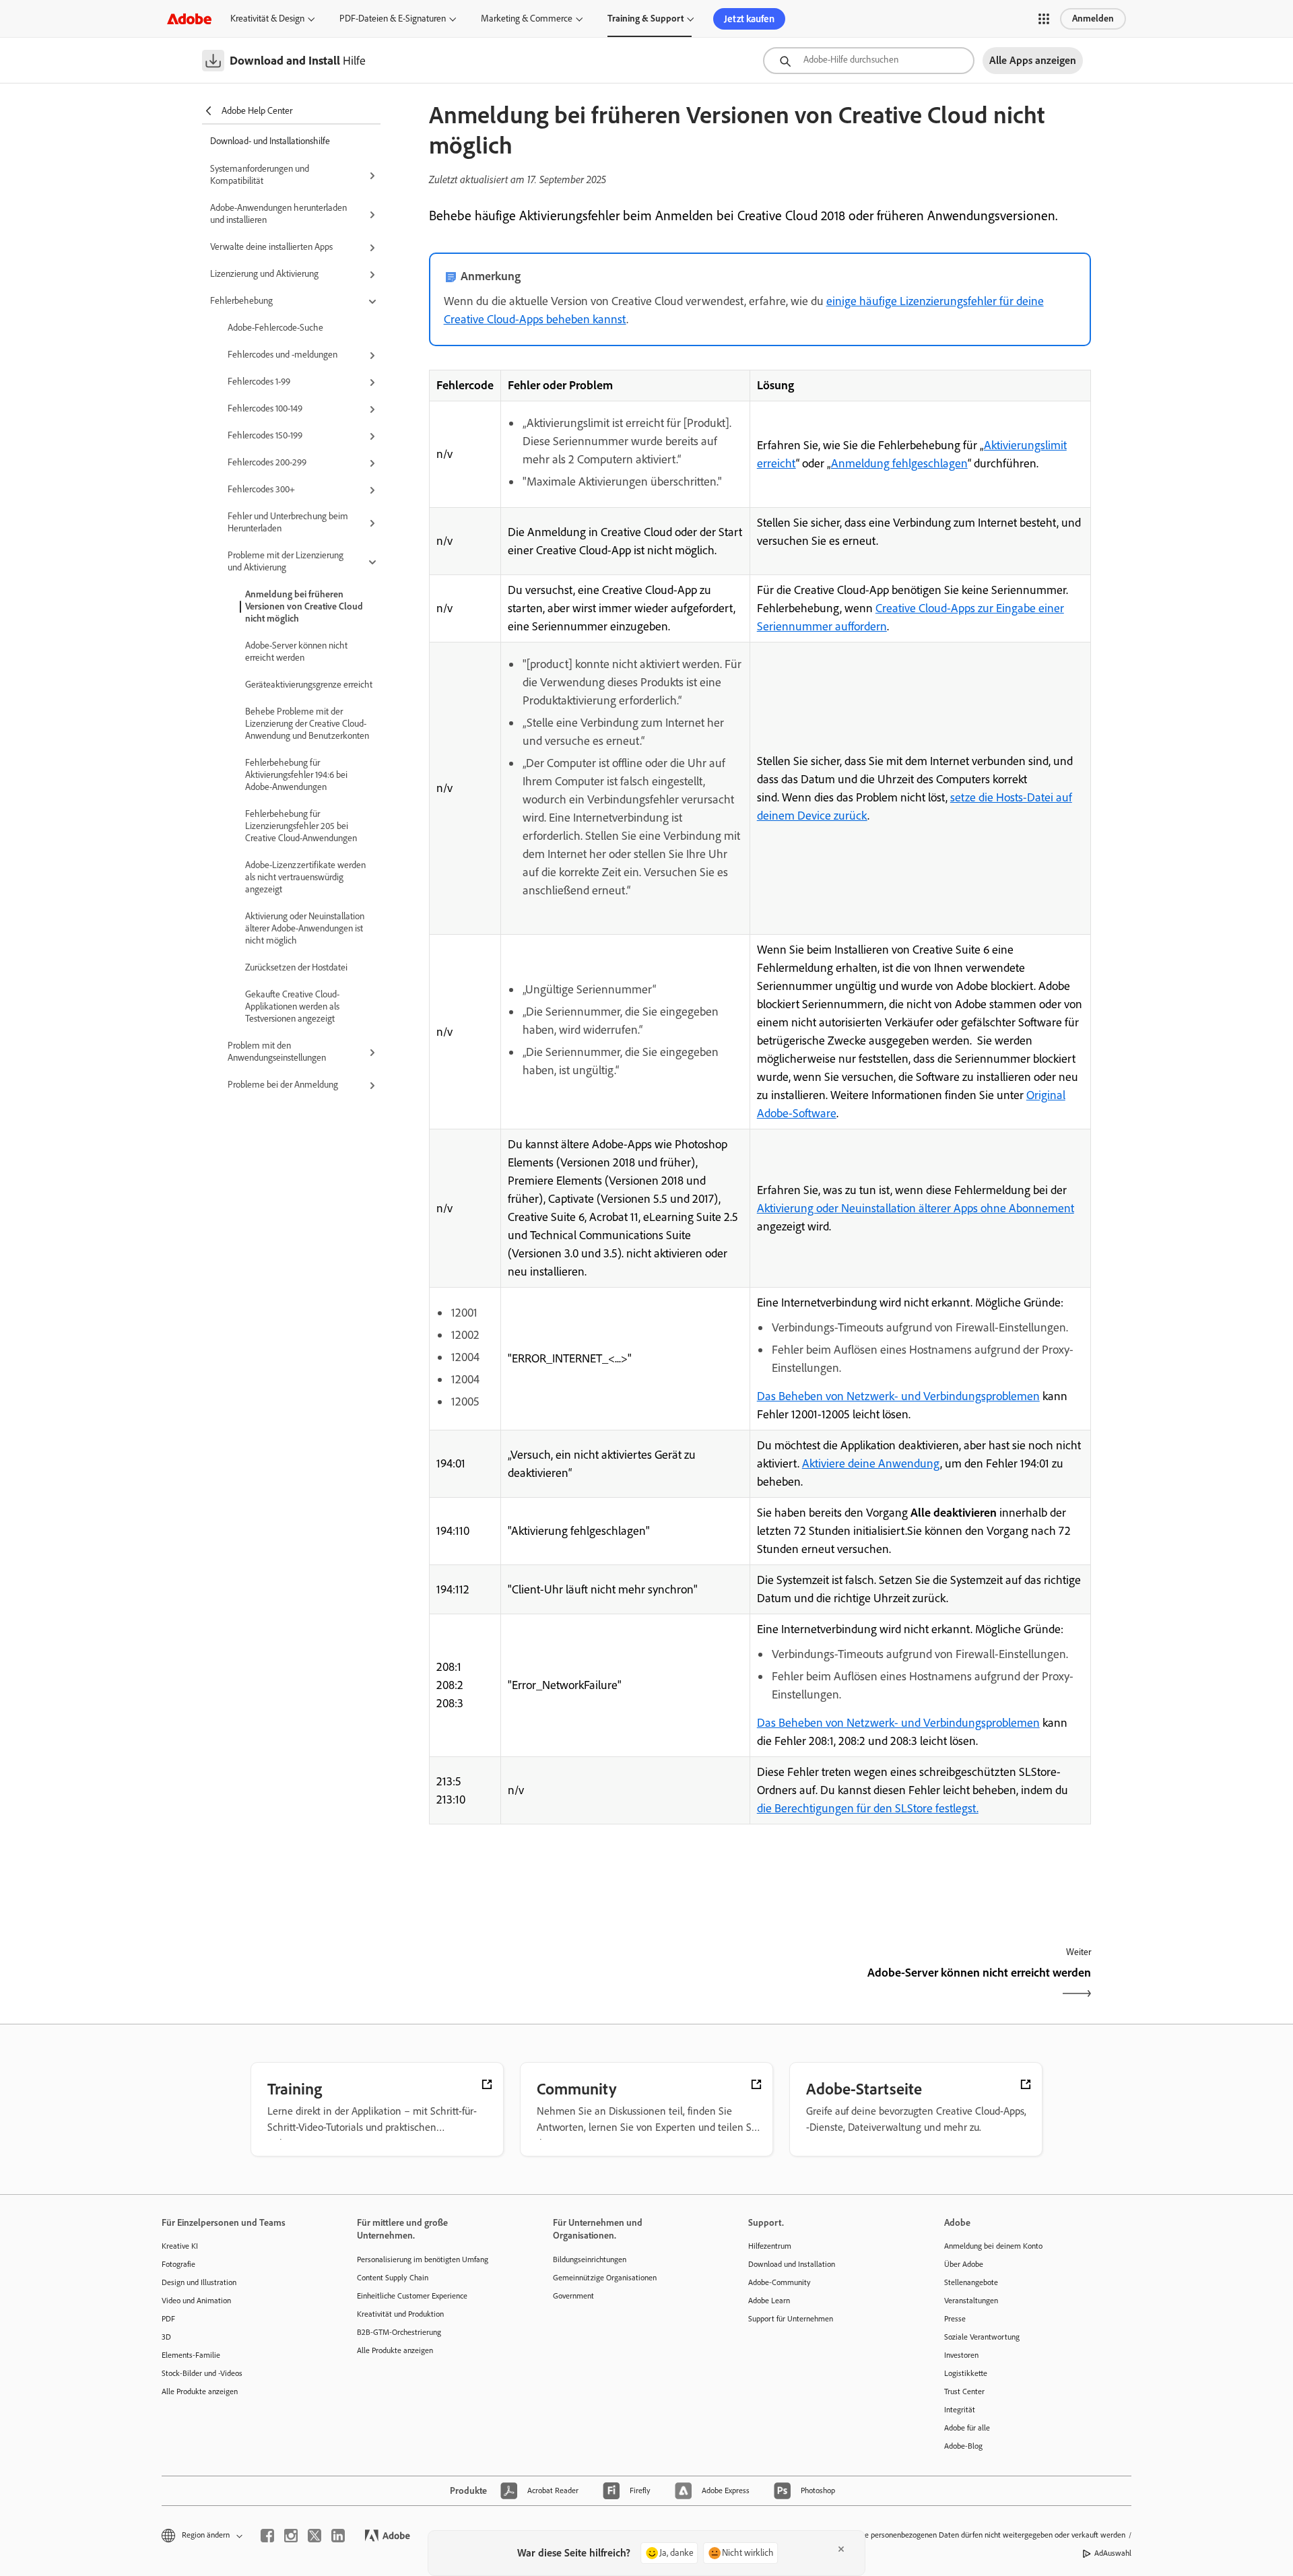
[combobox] (869, 61)
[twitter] (314, 2536)
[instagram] (291, 2536)
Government (573, 2296)
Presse (955, 2319)
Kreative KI (180, 2246)
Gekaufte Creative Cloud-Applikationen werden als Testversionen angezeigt (292, 1006)
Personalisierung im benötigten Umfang (423, 2259)
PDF (168, 2319)
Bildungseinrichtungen (590, 2259)
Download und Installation (792, 2264)
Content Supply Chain (393, 2278)
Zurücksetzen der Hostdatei (296, 967)
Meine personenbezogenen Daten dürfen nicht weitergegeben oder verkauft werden (987, 2535)
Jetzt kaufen (749, 19)
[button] (1044, 19)
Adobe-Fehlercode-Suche (275, 328)
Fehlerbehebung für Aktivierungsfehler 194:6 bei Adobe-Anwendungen (296, 775)
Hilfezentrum (770, 2246)
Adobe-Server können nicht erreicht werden (296, 652)
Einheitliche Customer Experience (412, 2296)
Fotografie (178, 2264)
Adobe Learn (769, 2301)
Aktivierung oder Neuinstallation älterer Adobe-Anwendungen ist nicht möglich (305, 928)
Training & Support (645, 19)
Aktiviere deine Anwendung (871, 1463)
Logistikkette (966, 2373)
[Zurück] (593, 1984)
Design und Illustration (199, 2282)
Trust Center (964, 2391)
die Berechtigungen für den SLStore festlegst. (868, 1808)
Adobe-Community (780, 2282)
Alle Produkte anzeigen (200, 2391)
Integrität (960, 2410)
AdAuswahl (1113, 2553)
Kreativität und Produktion (400, 2314)
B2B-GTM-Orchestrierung (399, 2332)
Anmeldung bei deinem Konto (993, 2246)
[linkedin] (338, 2536)
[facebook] (267, 2536)
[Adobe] (189, 19)
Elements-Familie (191, 2355)
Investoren (961, 2355)
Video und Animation (196, 2301)
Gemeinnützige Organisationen (605, 2278)
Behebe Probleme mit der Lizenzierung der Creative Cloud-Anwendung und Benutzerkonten (307, 724)
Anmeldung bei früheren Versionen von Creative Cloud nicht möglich (304, 606)
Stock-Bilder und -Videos (202, 2373)
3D (166, 2337)
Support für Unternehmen (791, 2319)
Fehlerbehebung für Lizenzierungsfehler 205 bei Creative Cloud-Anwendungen (301, 826)
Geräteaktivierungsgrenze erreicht (309, 685)
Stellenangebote (971, 2282)
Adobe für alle (967, 2428)
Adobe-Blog (963, 2446)
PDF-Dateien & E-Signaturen (393, 19)
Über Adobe (964, 2264)
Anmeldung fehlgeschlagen (899, 463)
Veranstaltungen (971, 2301)
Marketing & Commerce (527, 19)
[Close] (841, 2549)
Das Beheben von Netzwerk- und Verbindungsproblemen (898, 1396)
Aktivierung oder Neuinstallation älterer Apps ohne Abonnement (916, 1208)
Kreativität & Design (267, 19)
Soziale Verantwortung (982, 2337)
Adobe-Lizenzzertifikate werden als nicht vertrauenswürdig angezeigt (305, 877)
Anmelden (1093, 19)
